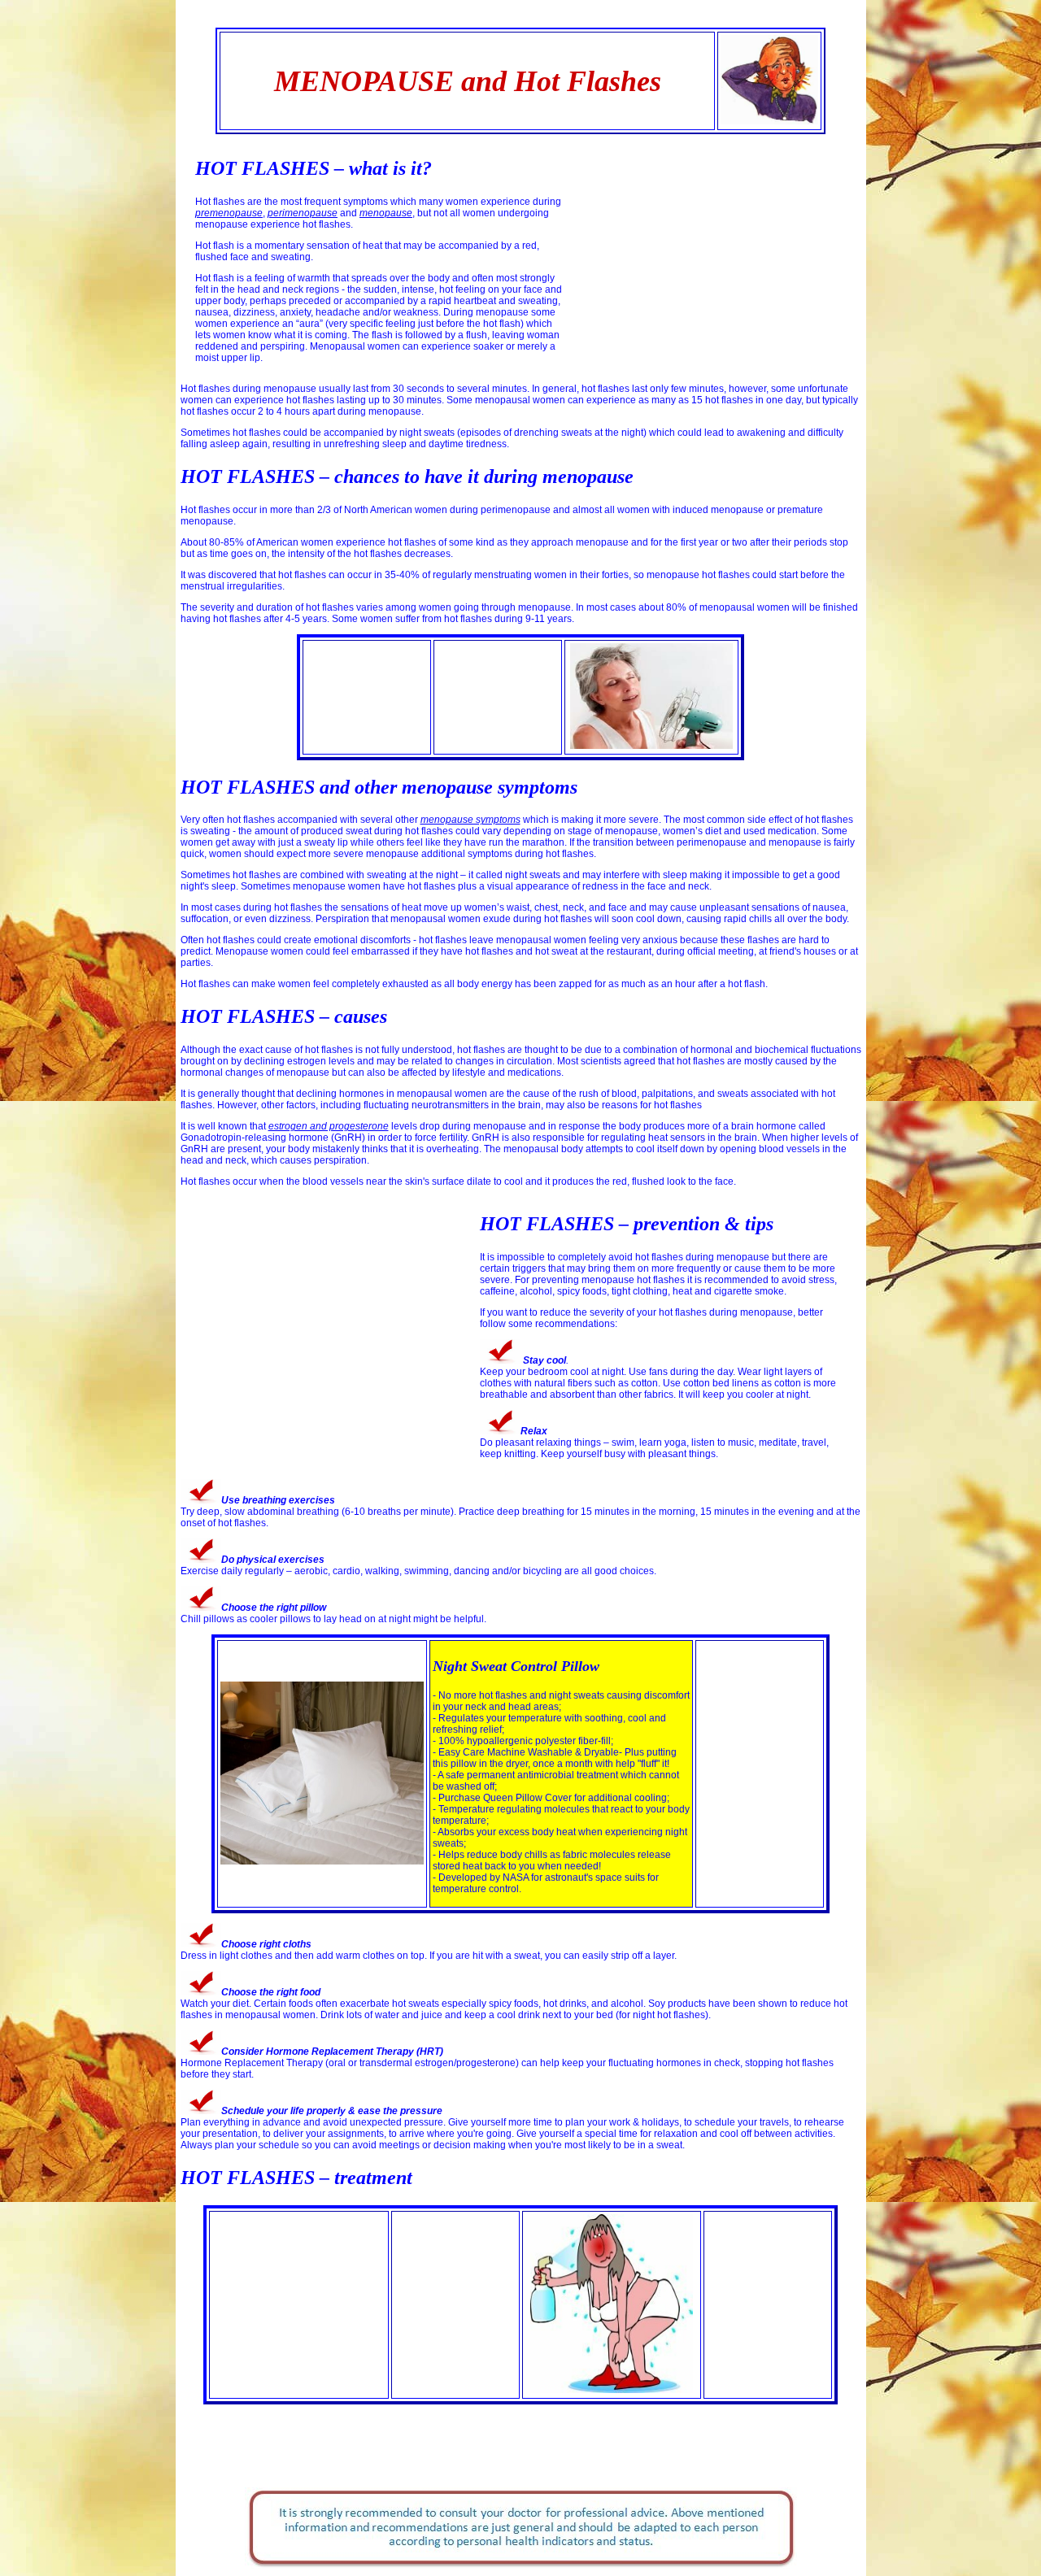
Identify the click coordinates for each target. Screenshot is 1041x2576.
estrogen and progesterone (329, 1126)
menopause (386, 213)
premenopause (229, 213)
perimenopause (303, 213)
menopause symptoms (470, 820)
